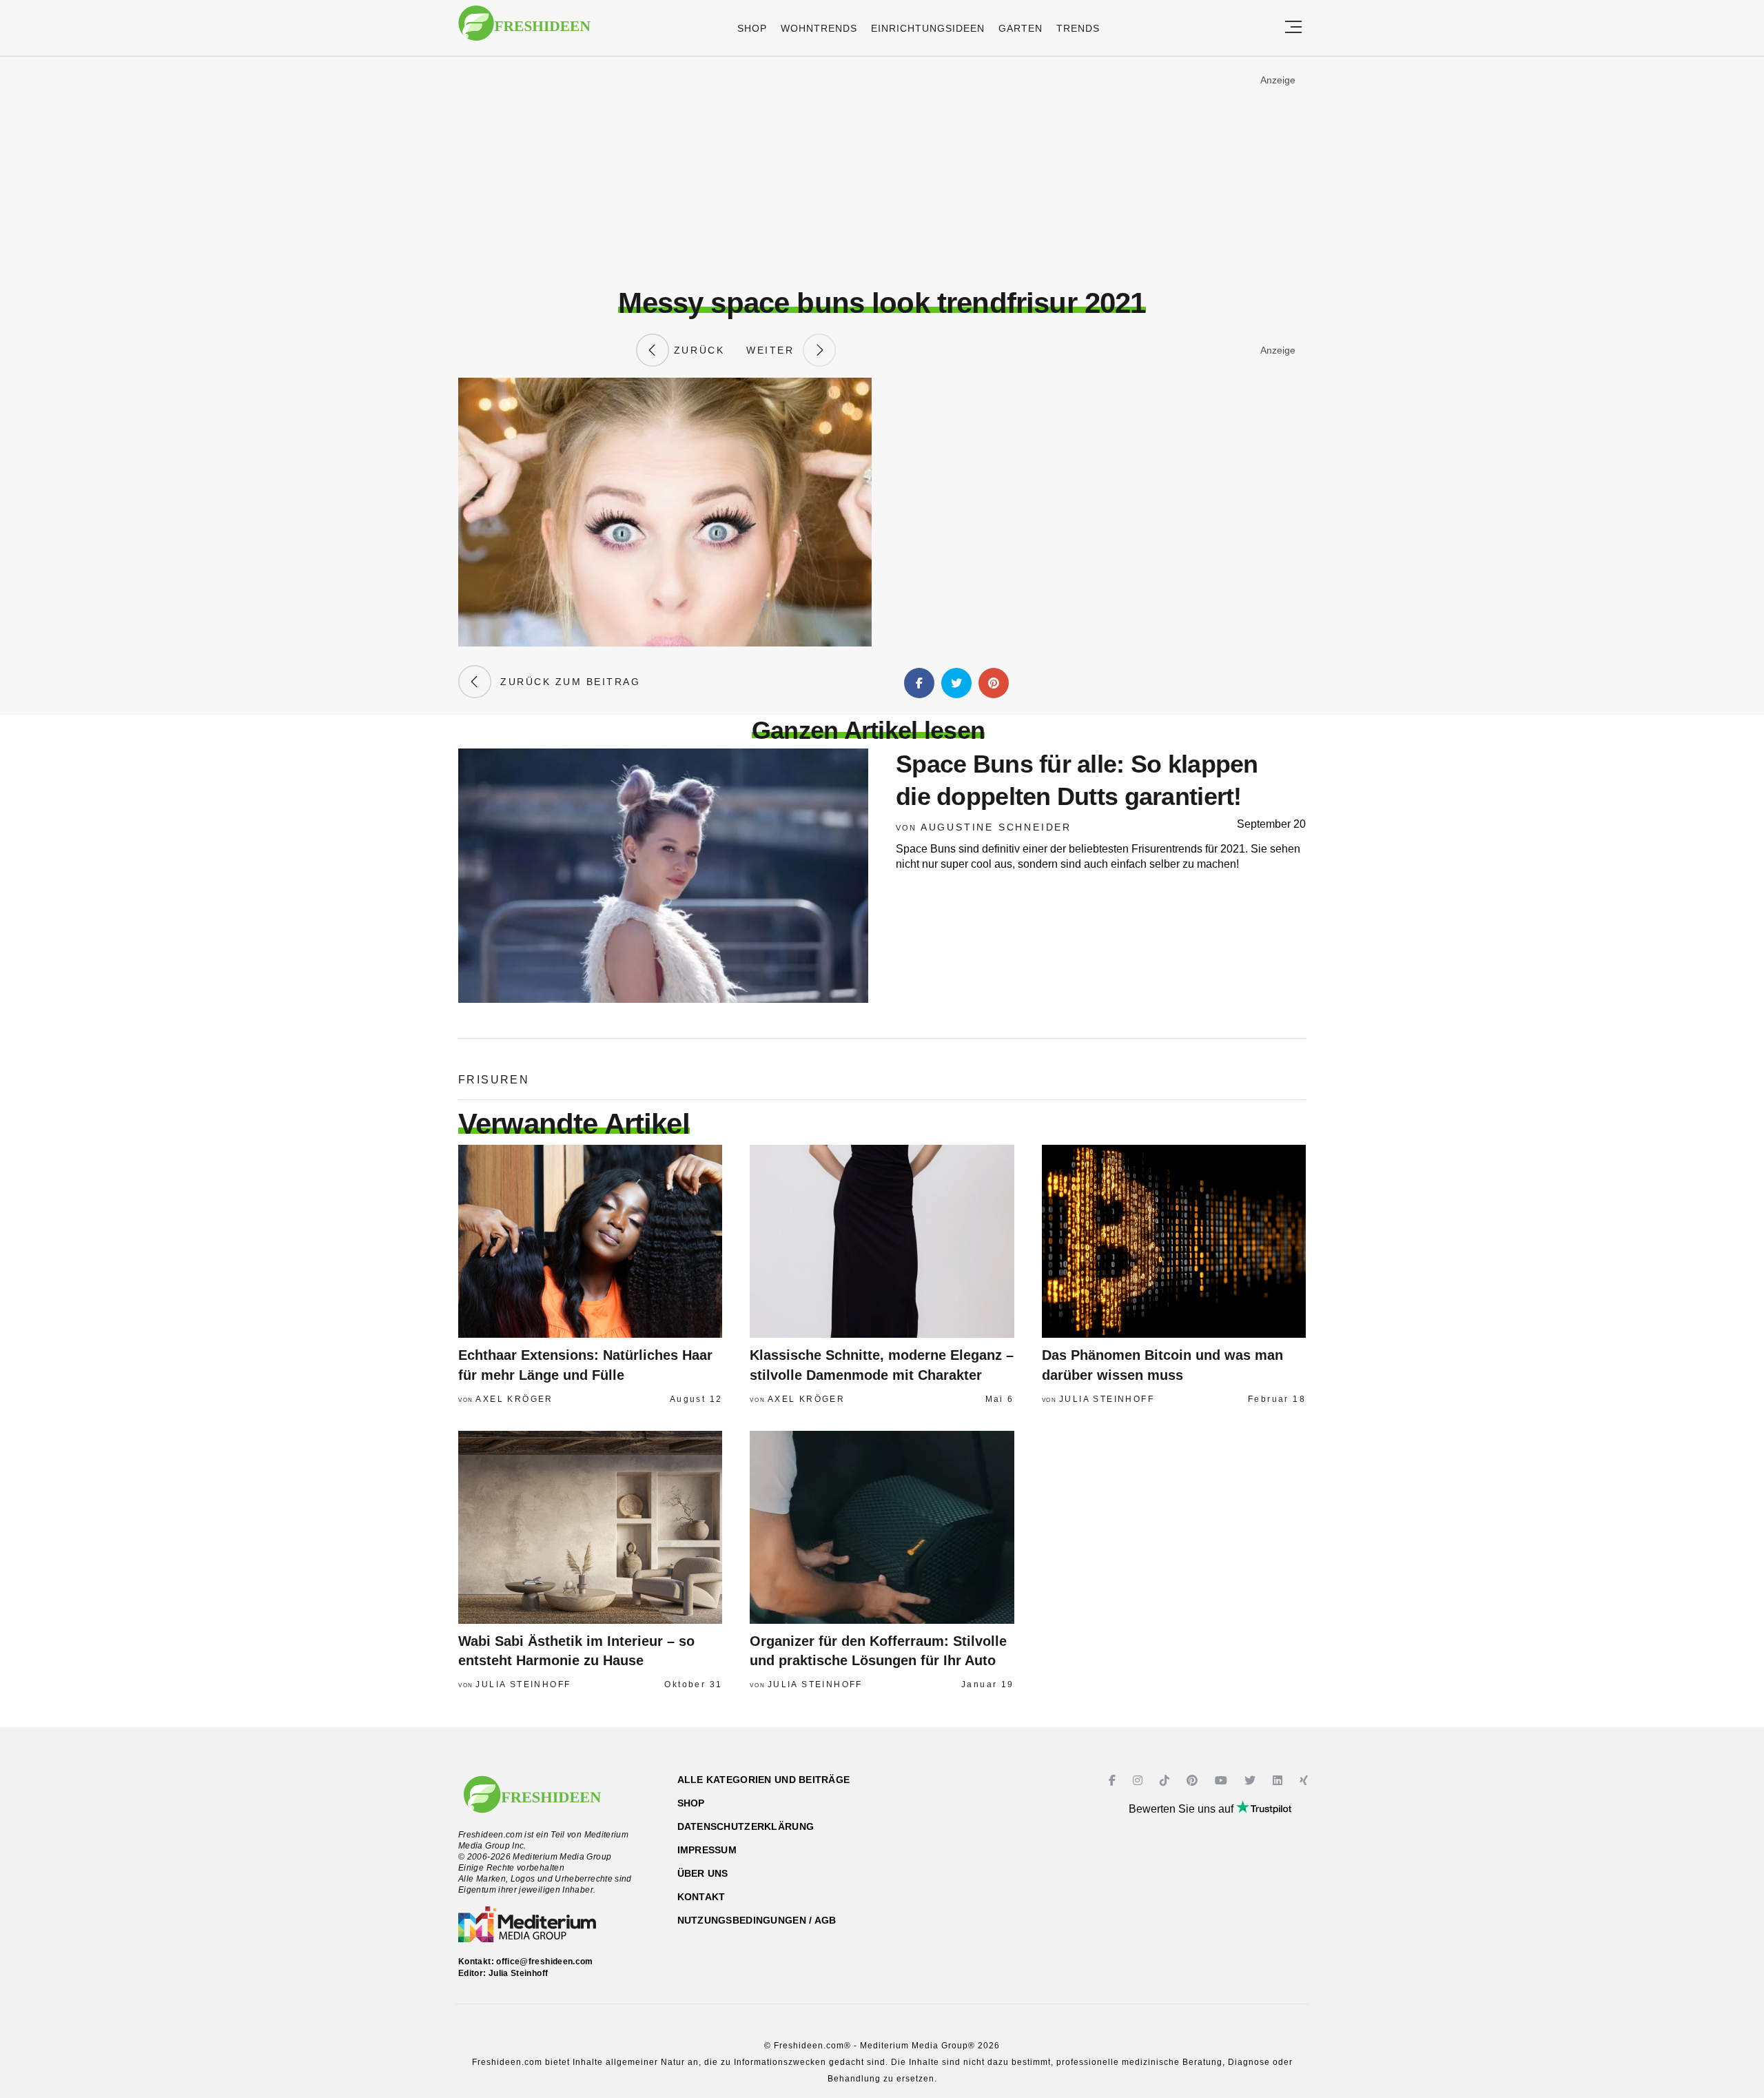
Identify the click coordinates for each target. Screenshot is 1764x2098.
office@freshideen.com (545, 1962)
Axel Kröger (514, 1399)
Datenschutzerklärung (746, 1826)
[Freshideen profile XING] (1305, 1781)
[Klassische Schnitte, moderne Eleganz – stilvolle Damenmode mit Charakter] (882, 1241)
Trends (1078, 28)
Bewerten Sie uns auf (1182, 1809)
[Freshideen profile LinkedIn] (1279, 1781)
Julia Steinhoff (1107, 1399)
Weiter (775, 350)
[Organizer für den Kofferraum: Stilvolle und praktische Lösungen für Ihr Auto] (882, 1527)
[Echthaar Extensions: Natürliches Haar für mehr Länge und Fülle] (590, 1241)
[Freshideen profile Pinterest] (1194, 1781)
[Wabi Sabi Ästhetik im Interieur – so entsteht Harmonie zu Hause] (590, 1527)
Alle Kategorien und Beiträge (764, 1780)
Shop (752, 28)
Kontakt (701, 1897)
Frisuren (494, 1080)
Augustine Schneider (996, 827)
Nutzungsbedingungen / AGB (757, 1920)
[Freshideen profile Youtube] (1223, 1781)
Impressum (707, 1850)
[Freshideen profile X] (1252, 1781)
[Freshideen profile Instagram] (1139, 1781)
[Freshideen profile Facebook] (1114, 1781)
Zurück (697, 350)
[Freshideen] (524, 30)
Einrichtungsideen (928, 28)
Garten (1021, 28)
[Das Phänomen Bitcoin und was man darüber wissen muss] (1174, 1241)
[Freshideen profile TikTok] (1166, 1781)
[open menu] (1293, 28)
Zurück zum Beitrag (566, 682)
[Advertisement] (882, 172)
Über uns (703, 1873)
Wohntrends (819, 28)
